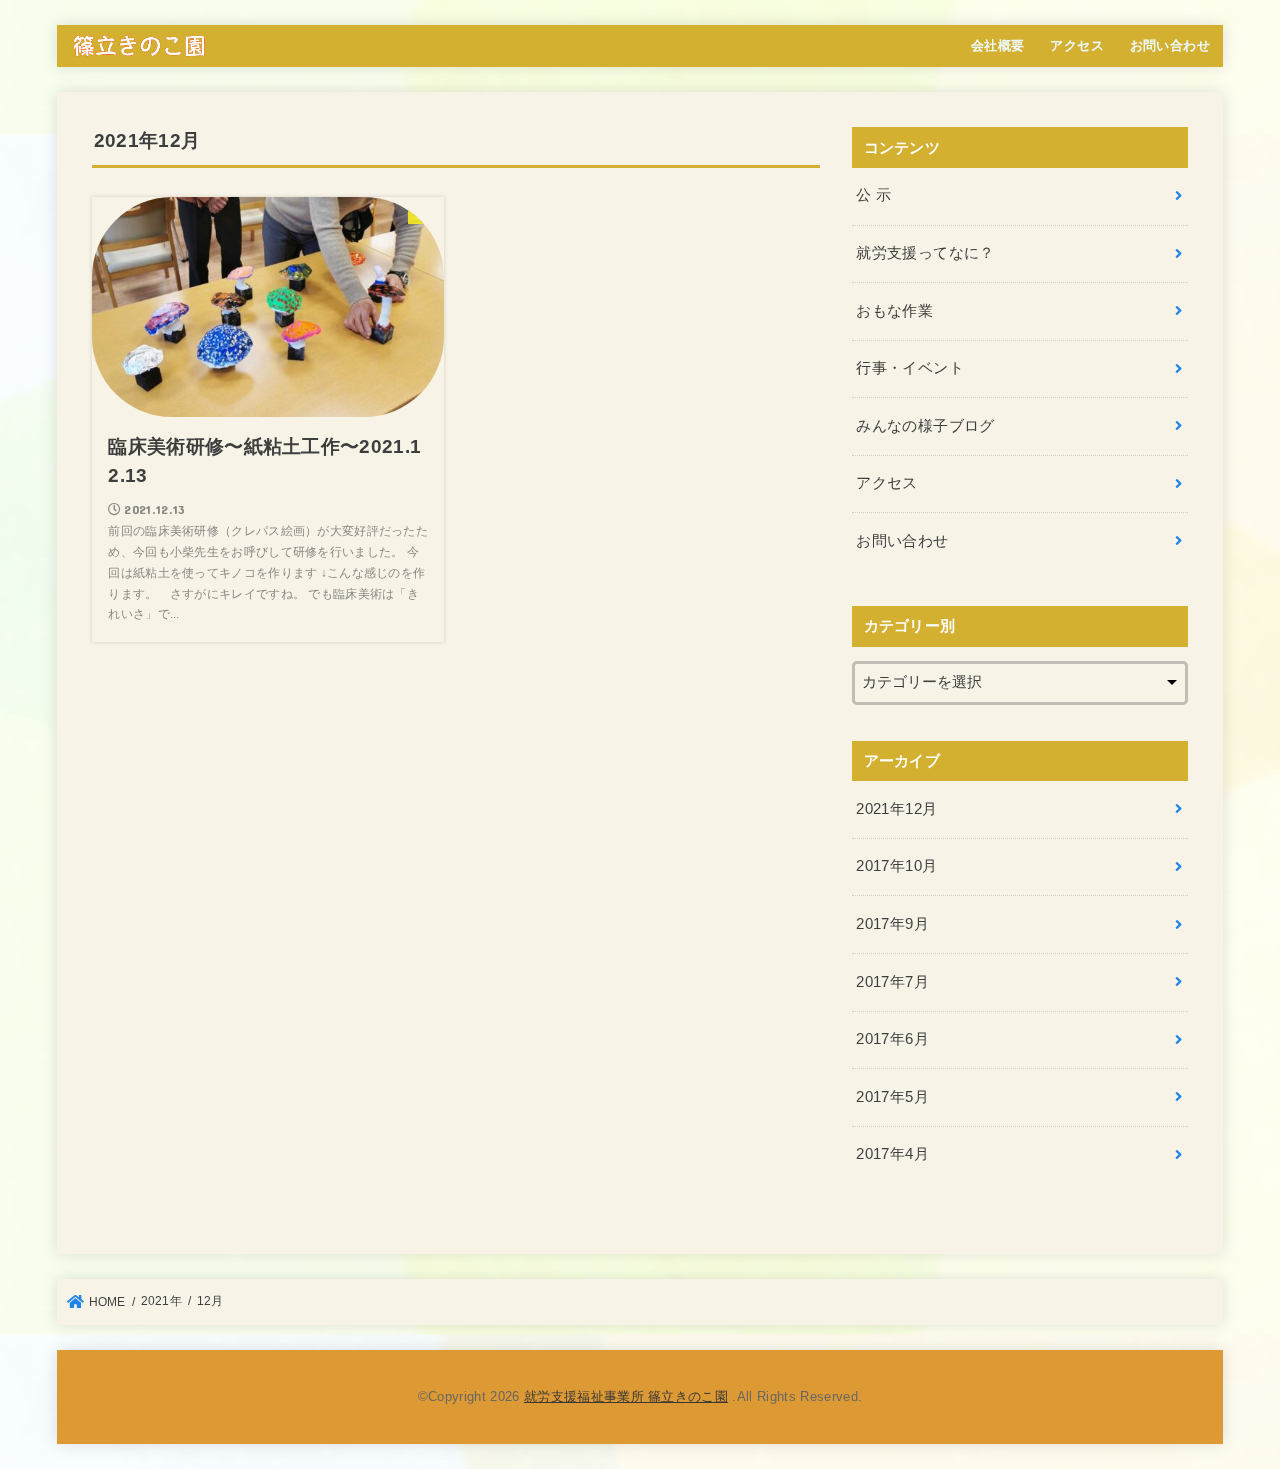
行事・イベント (910, 368)
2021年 (161, 1301)
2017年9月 (892, 924)
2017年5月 (892, 1097)
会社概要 (998, 45)
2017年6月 (892, 1039)
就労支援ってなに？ (925, 253)
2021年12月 (896, 809)
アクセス (1077, 45)
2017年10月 (896, 866)
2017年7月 (892, 982)
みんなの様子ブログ (925, 426)
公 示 (873, 195)
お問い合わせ (1170, 45)
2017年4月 (892, 1154)
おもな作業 (894, 311)
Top (1232, 1421)
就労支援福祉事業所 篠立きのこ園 (626, 1396)
